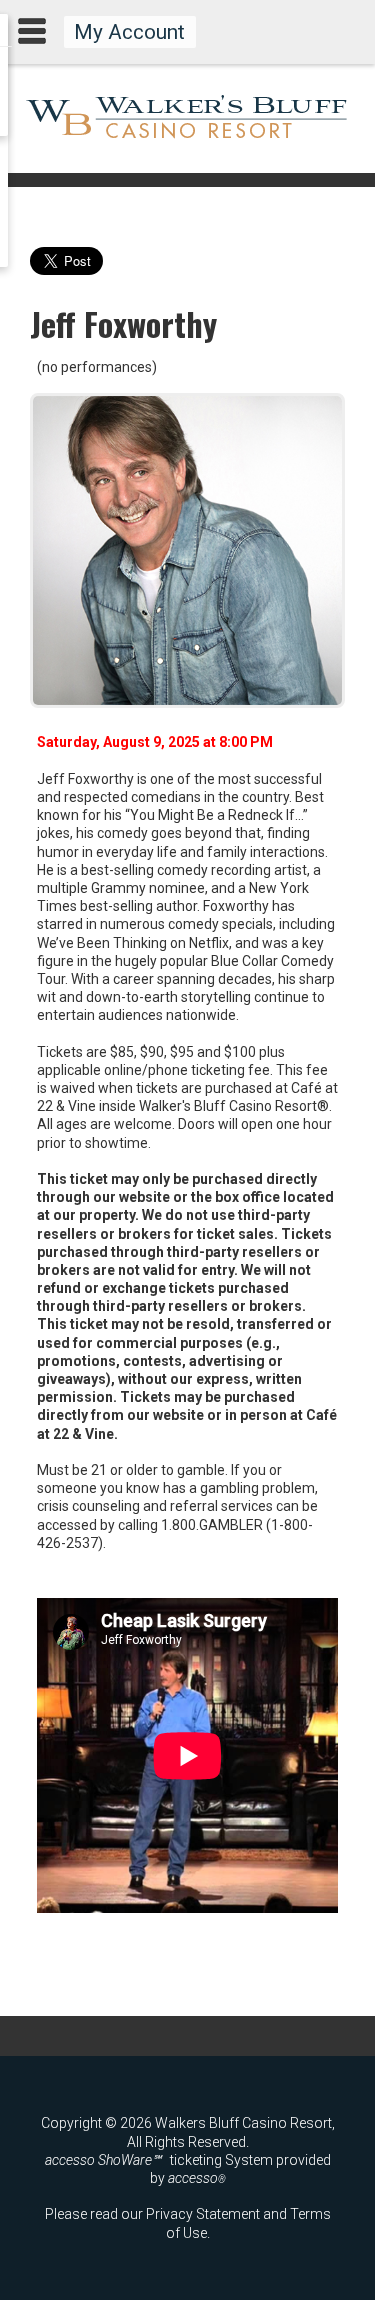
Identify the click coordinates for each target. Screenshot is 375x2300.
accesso (197, 2178)
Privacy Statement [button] (203, 2214)
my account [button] (129, 32)
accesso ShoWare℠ (103, 2160)
